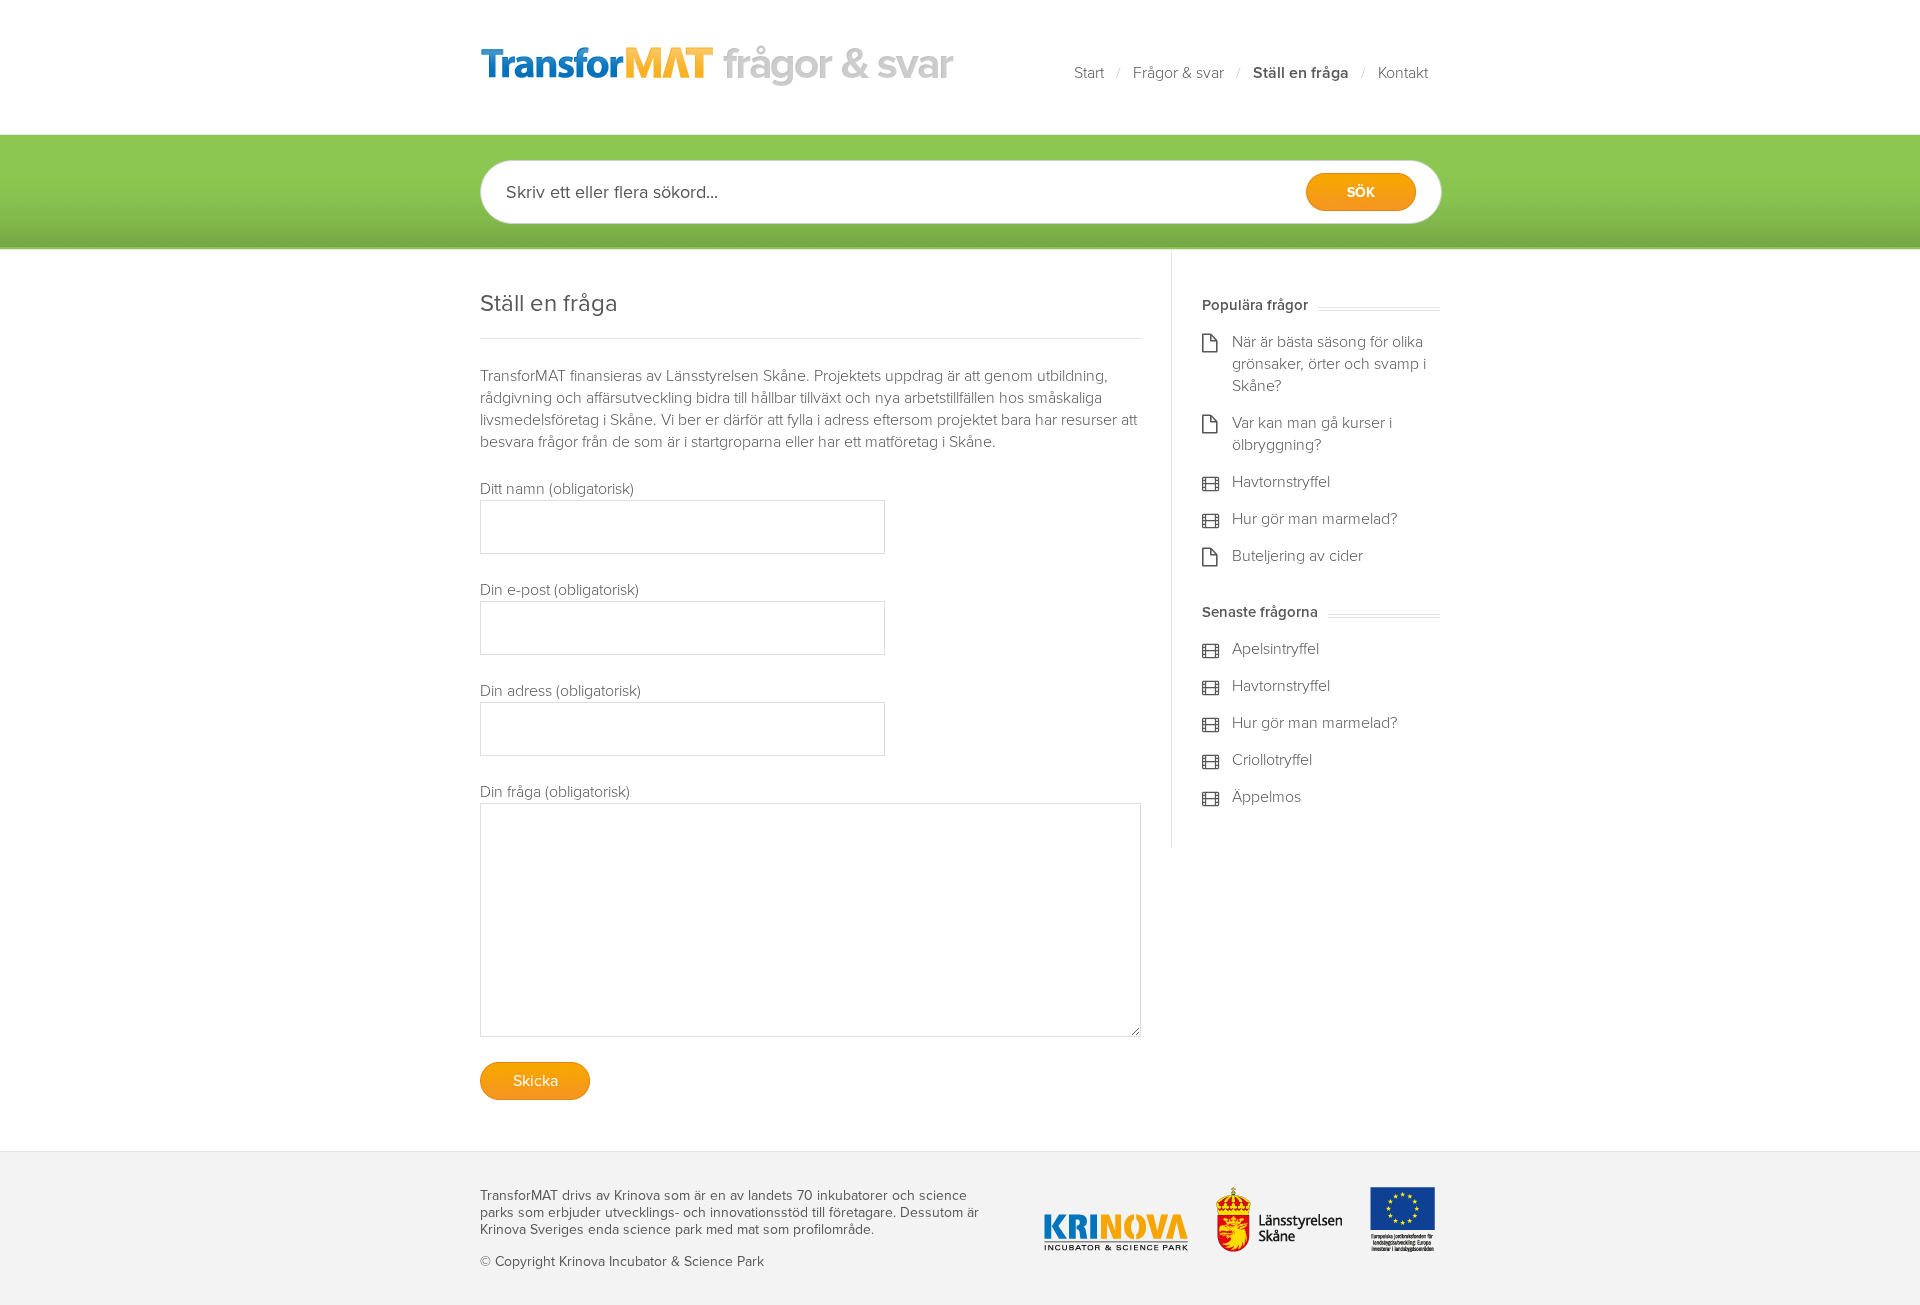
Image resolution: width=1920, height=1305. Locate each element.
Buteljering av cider (1297, 556)
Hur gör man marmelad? (1314, 519)
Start (1089, 73)
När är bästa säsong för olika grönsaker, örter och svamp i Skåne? (1329, 364)
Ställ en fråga (1301, 73)
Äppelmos (1266, 797)
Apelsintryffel (1275, 649)
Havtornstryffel (1281, 482)
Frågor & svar (1178, 73)
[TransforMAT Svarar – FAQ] (718, 67)
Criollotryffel (1272, 760)
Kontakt (1403, 73)
